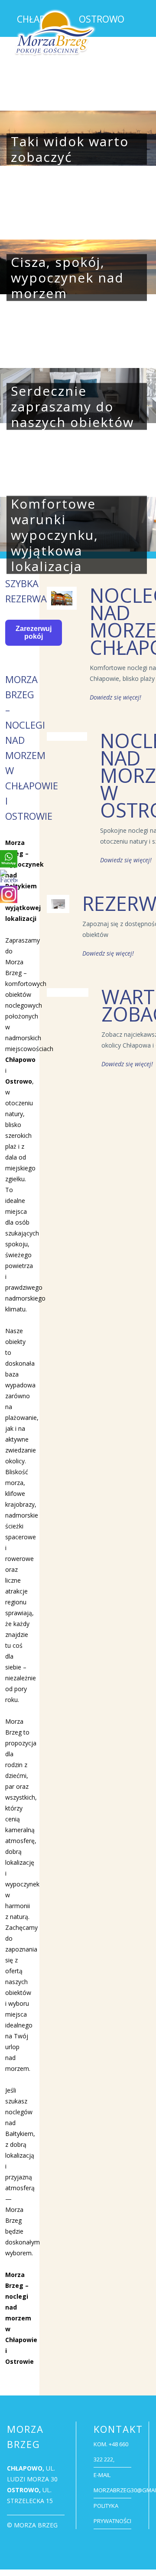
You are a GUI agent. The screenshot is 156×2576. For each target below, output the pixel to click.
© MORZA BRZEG (32, 2525)
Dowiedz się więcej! (115, 697)
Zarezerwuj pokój (34, 632)
